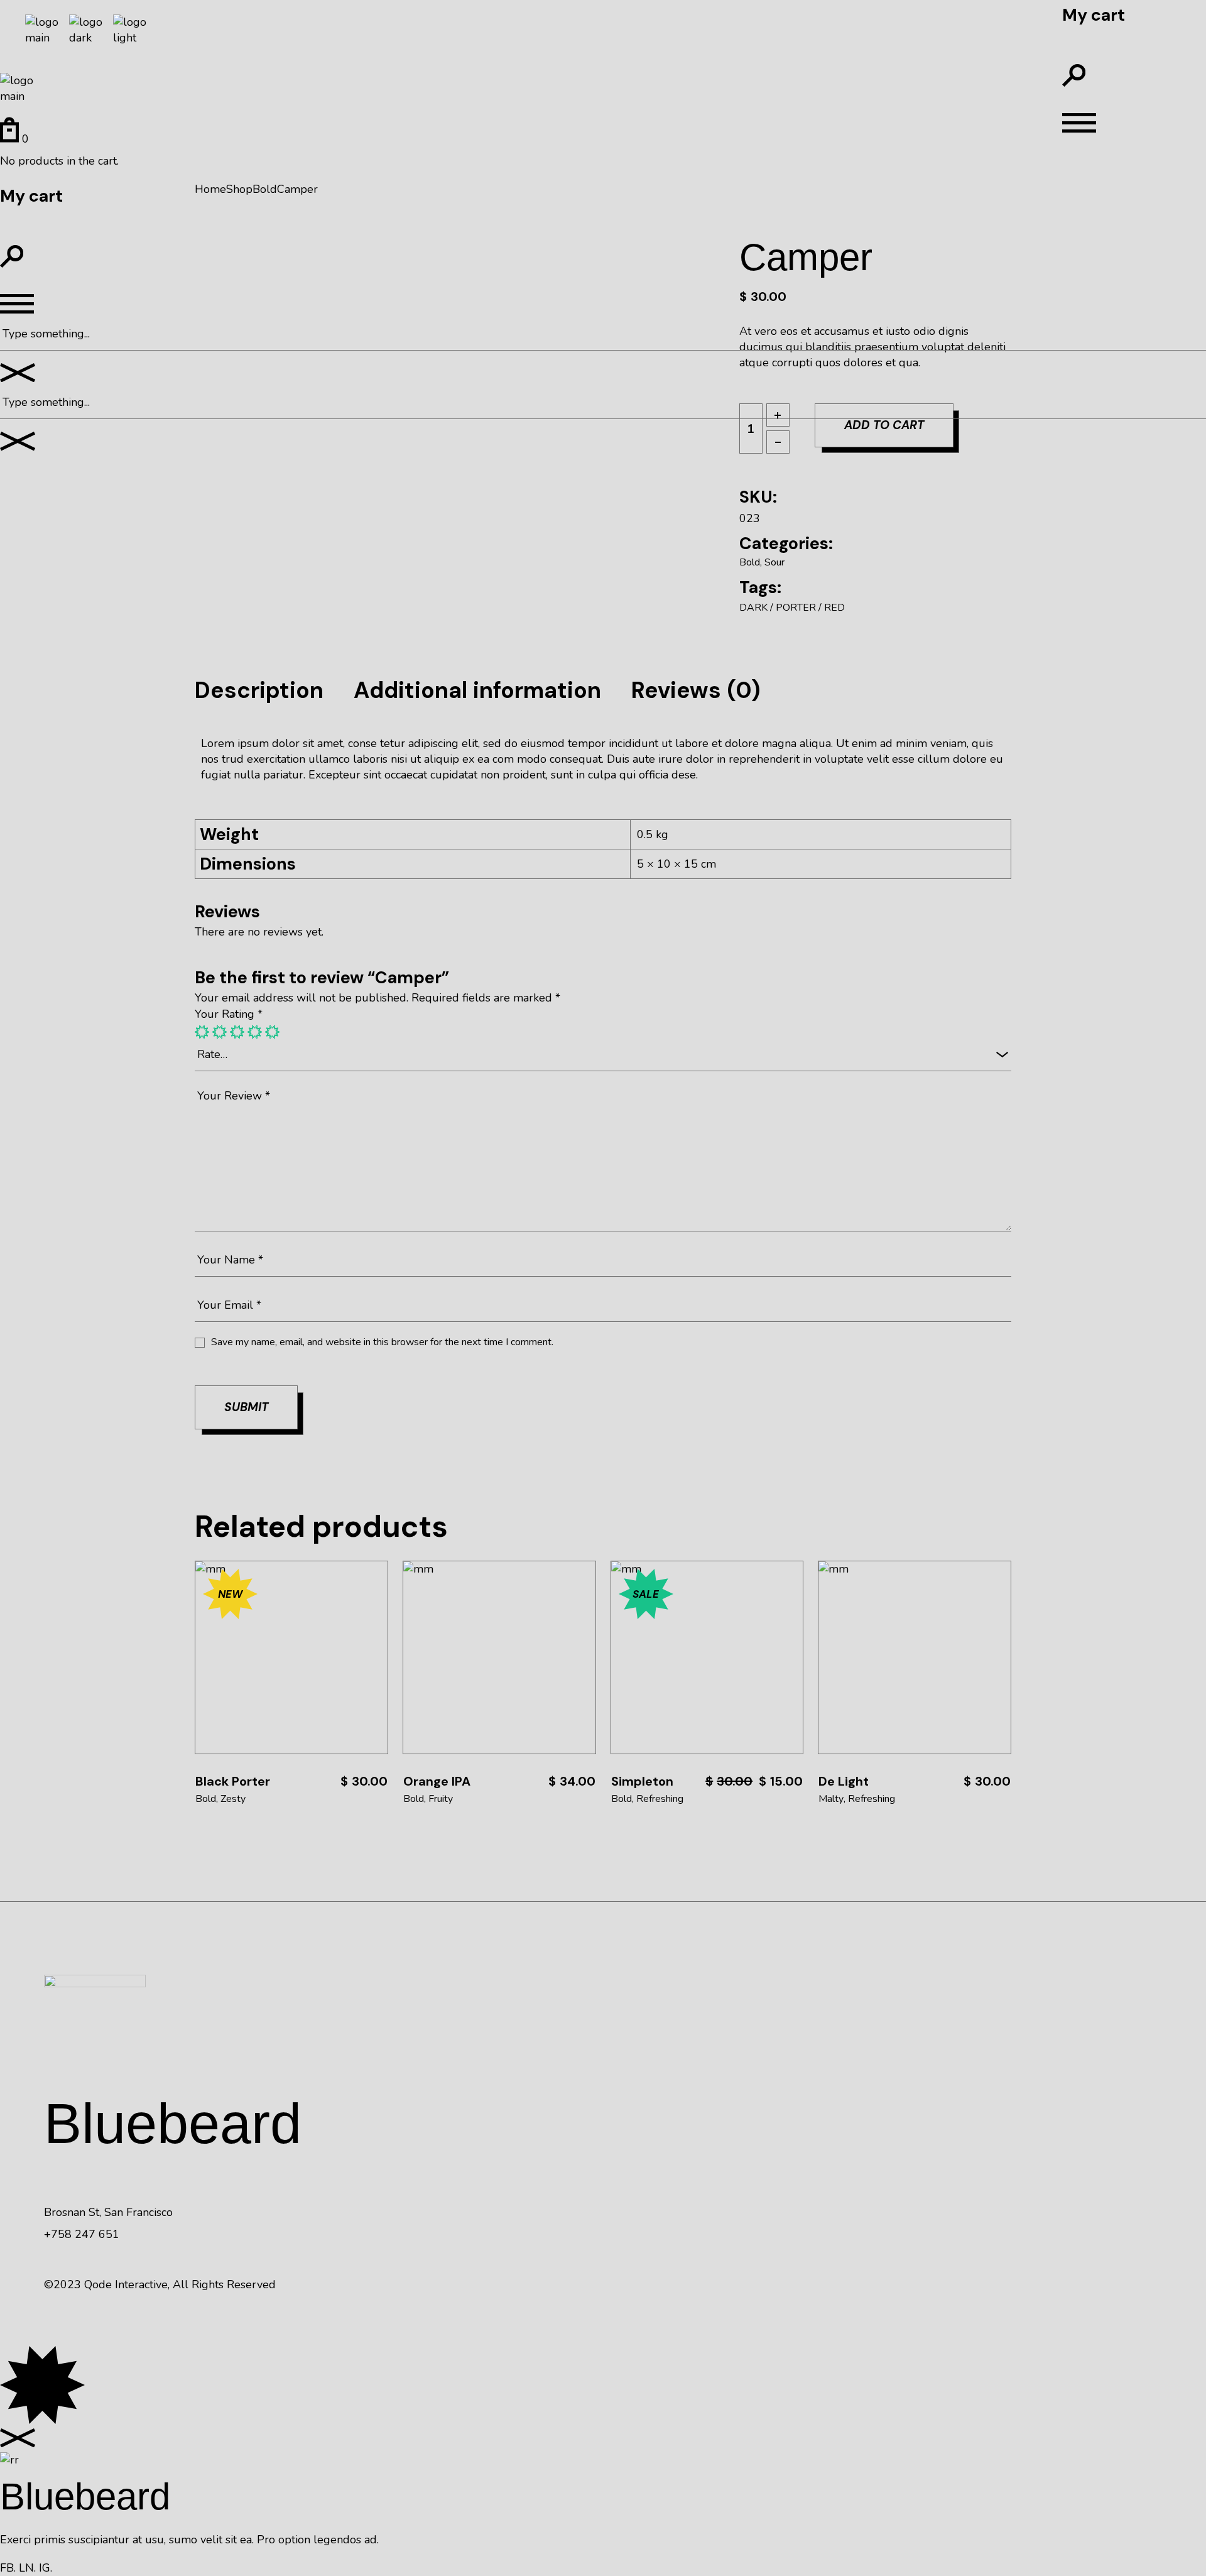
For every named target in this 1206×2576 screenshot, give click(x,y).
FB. (8, 2568)
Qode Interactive (126, 2284)
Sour (774, 562)
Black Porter (233, 1781)
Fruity (441, 1799)
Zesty (233, 1799)
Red (834, 608)
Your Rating (229, 1014)
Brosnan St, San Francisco (108, 2212)
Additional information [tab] (477, 690)
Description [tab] (259, 690)
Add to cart (291, 1657)
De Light (844, 1781)
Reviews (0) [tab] (696, 690)
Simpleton (642, 1781)
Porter (796, 608)
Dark (753, 608)
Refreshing (660, 1799)
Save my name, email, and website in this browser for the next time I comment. (382, 1342)
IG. (46, 2568)
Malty (831, 1799)
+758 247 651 (82, 2234)
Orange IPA (437, 1781)
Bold (750, 562)
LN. (27, 2568)
